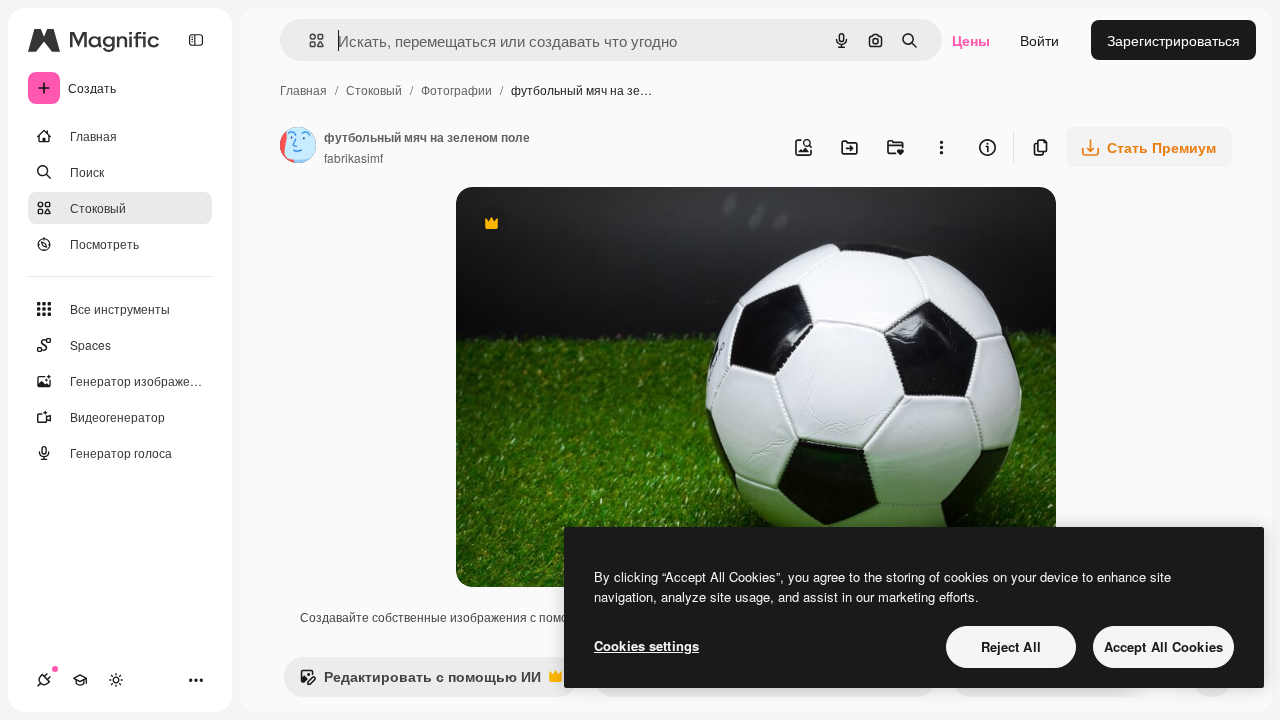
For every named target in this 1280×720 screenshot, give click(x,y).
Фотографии (456, 89)
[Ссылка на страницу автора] (298, 147)
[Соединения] (44, 680)
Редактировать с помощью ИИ (420, 681)
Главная (303, 89)
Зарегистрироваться (1173, 40)
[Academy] (80, 680)
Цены (971, 40)
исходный (590, 225)
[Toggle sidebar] (196, 40)
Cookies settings (646, 645)
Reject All (1011, 646)
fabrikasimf (353, 157)
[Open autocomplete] (308, 40)
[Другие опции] (941, 147)
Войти (1039, 40)
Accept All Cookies (1163, 646)
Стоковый (374, 89)
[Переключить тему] (116, 680)
